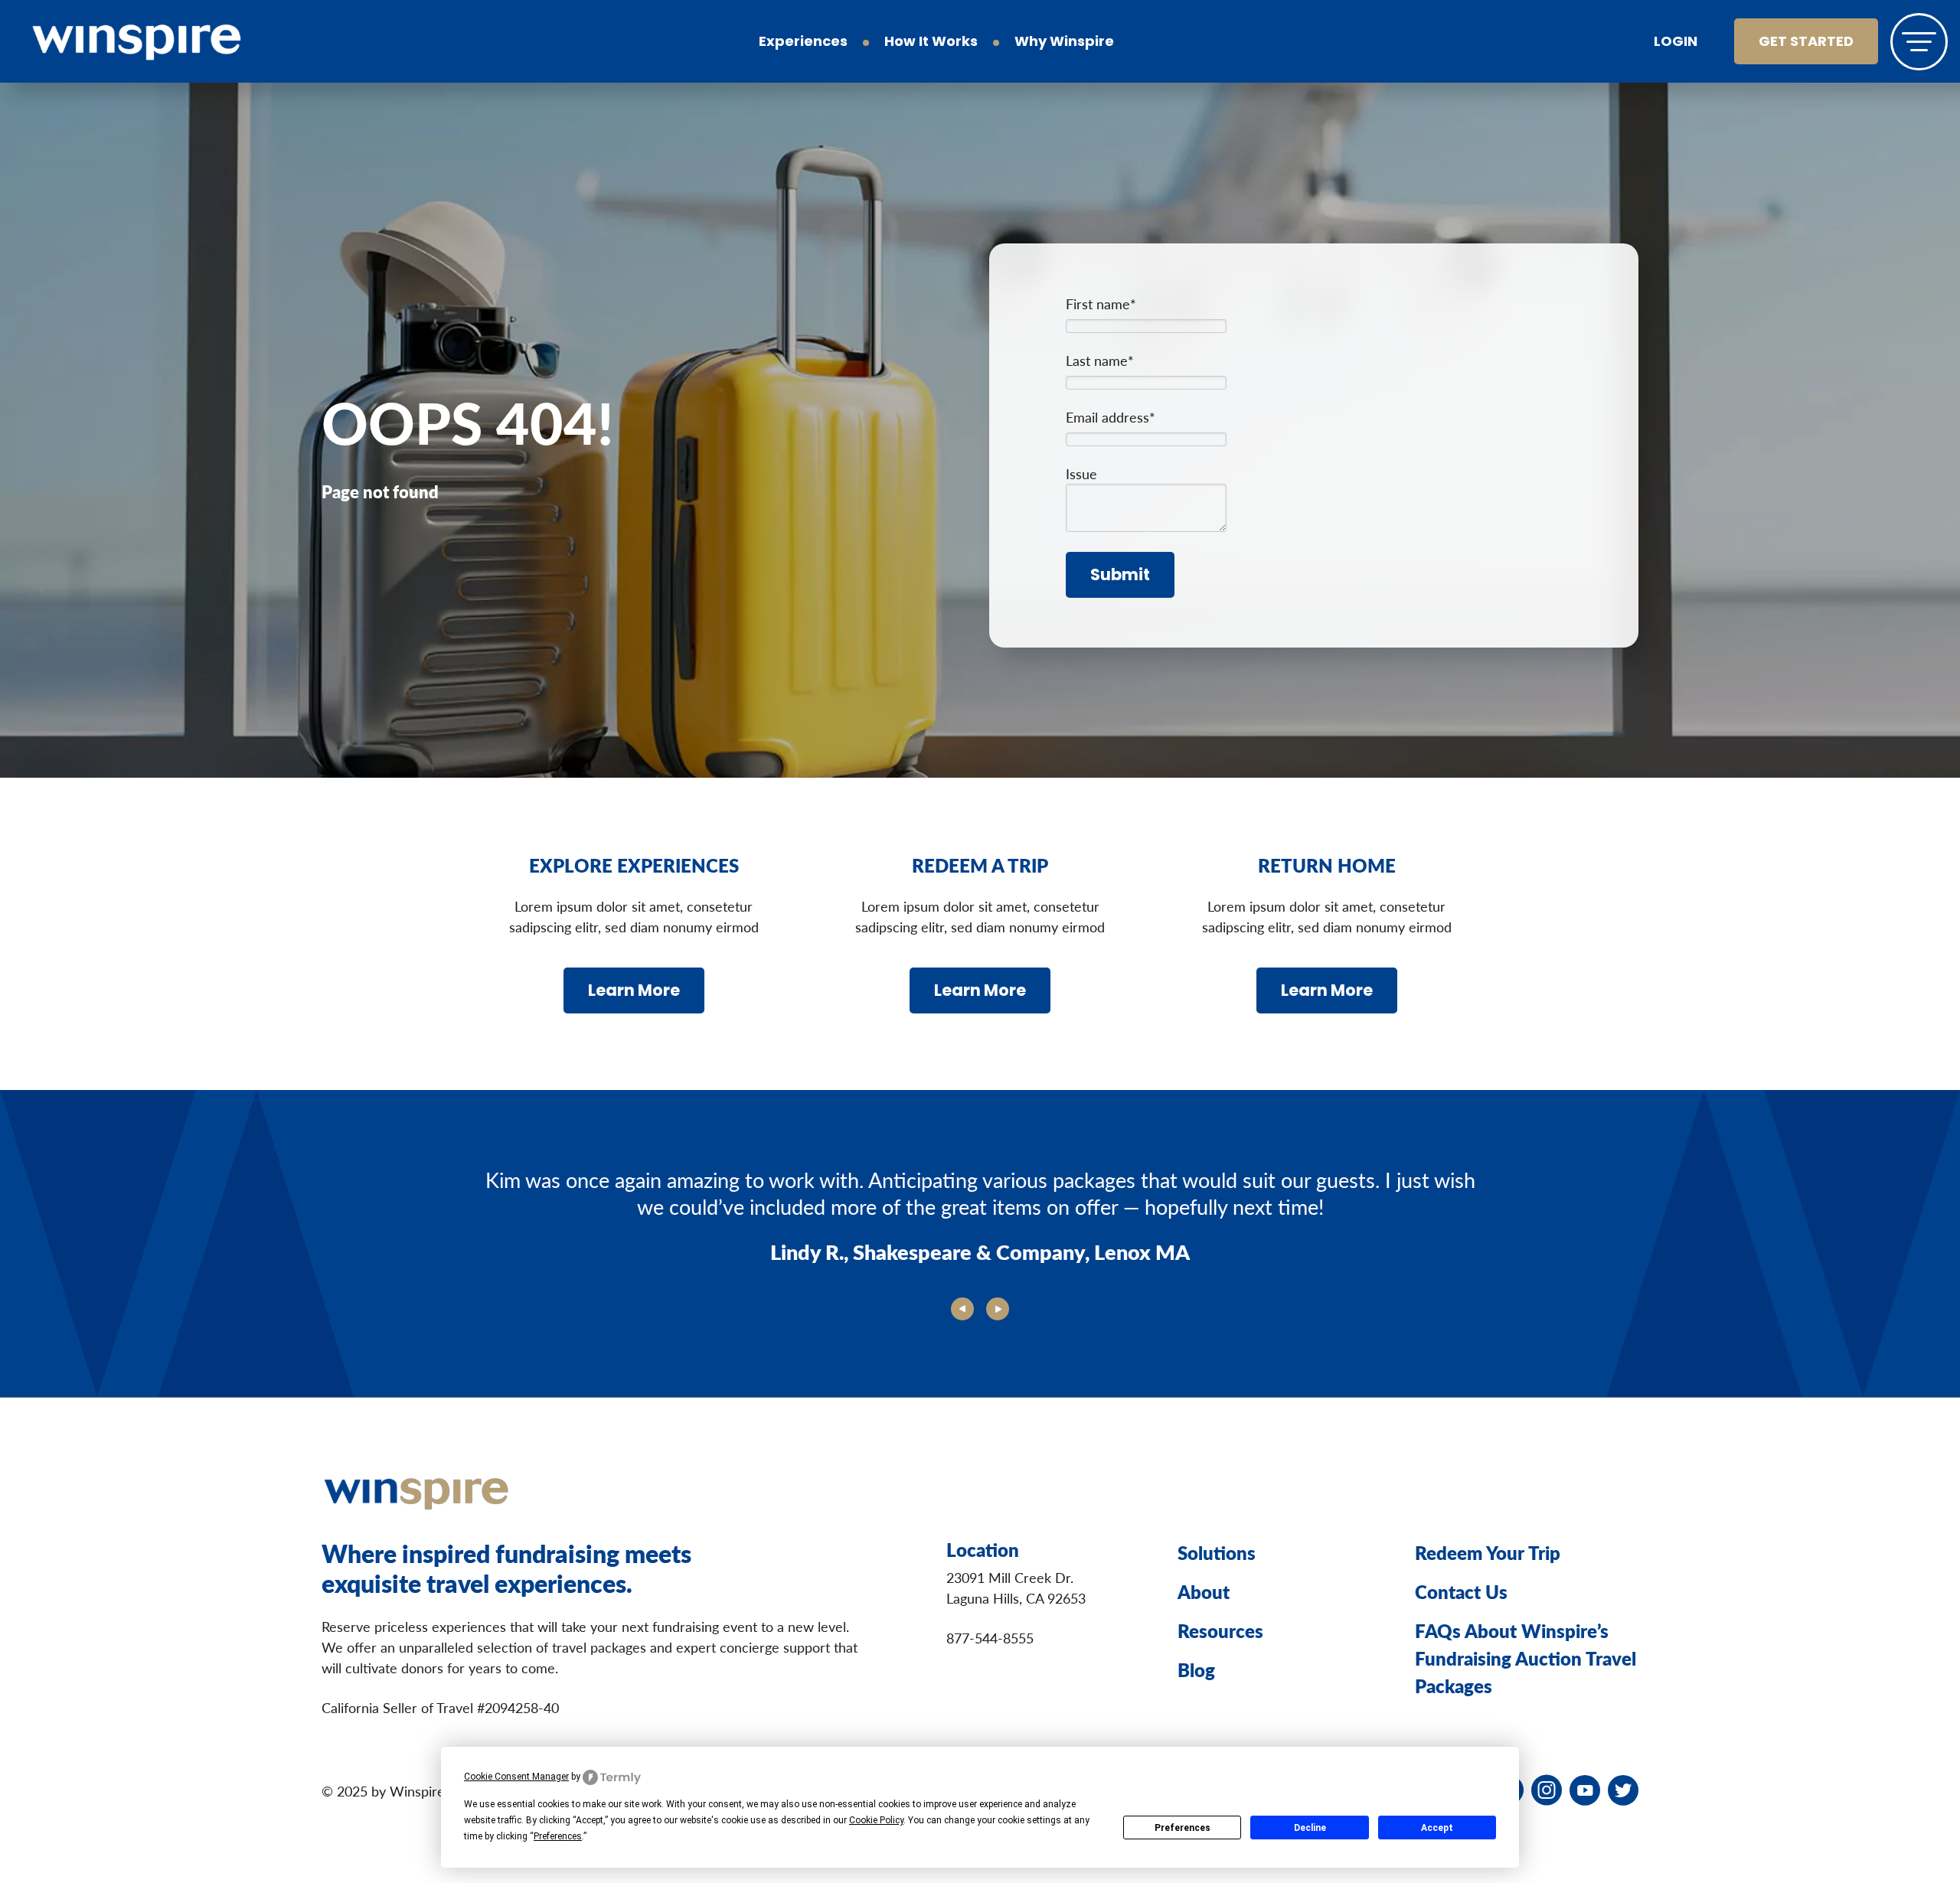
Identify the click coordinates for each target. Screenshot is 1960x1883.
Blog (1196, 1669)
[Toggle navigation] (1919, 42)
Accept (1437, 1828)
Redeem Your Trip (1488, 1552)
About (1204, 1591)
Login (1676, 43)
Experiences (803, 43)
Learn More (634, 992)
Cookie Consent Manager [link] (516, 1777)
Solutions (1217, 1552)
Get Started (1806, 43)
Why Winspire (1064, 43)
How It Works (931, 43)
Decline (1310, 1828)
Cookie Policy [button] (876, 1820)
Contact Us (1461, 1591)
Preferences (1183, 1828)
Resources (1220, 1630)
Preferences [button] (558, 1836)
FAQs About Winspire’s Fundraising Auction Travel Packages (1526, 1658)
